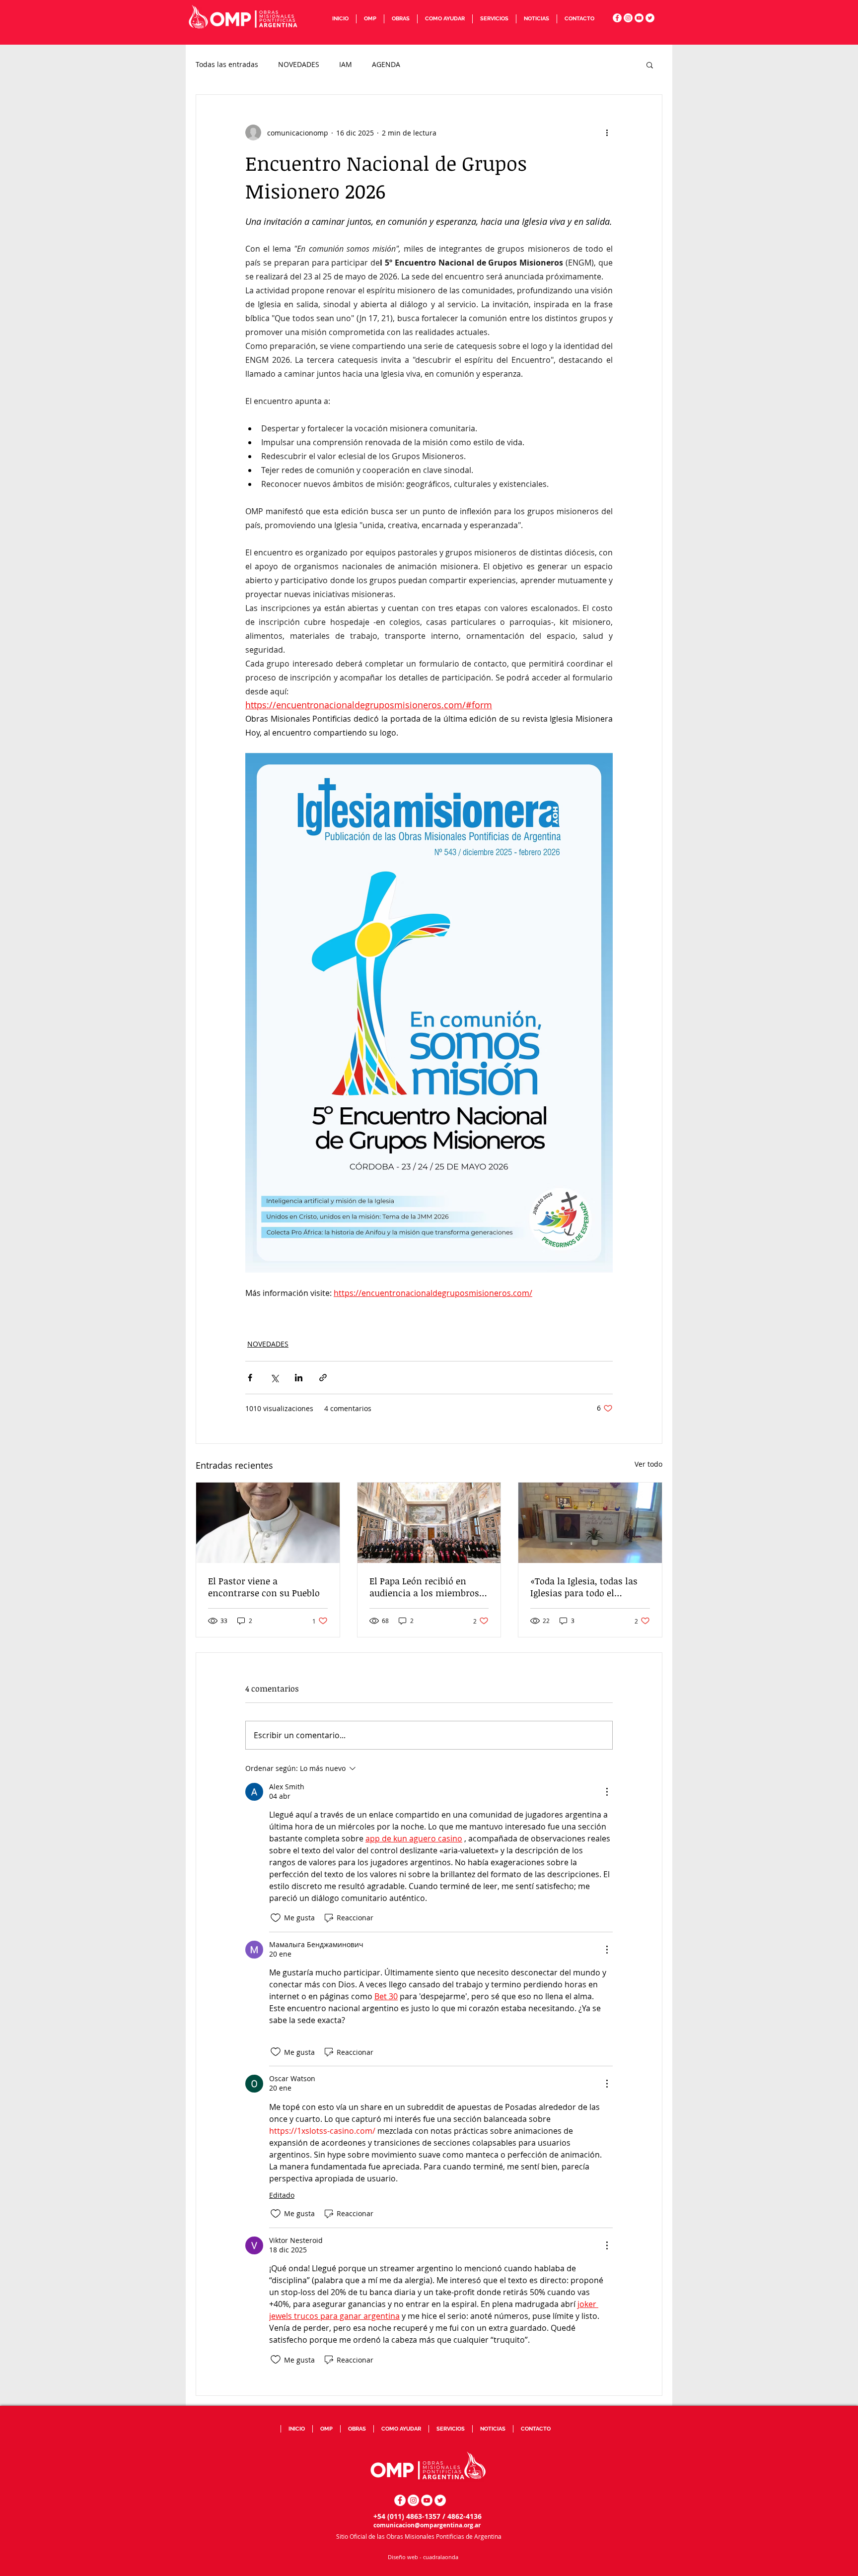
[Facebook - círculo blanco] (617, 18)
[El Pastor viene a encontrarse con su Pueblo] (268, 1523)
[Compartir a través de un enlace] (323, 1378)
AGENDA (386, 64)
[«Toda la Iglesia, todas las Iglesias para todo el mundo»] (590, 1523)
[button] (370, 19)
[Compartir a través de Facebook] (250, 1378)
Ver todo (648, 1464)
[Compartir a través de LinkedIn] (299, 1378)
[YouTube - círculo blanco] (639, 18)
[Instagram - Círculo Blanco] (628, 18)
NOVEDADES (299, 64)
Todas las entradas (227, 64)
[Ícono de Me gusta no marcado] (276, 1918)
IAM (346, 64)
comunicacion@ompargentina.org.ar (427, 2525)
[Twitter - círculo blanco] (650, 18)
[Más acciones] (607, 133)
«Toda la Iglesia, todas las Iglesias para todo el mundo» (584, 1587)
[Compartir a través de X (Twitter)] (274, 1378)
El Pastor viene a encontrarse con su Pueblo (264, 1587)
